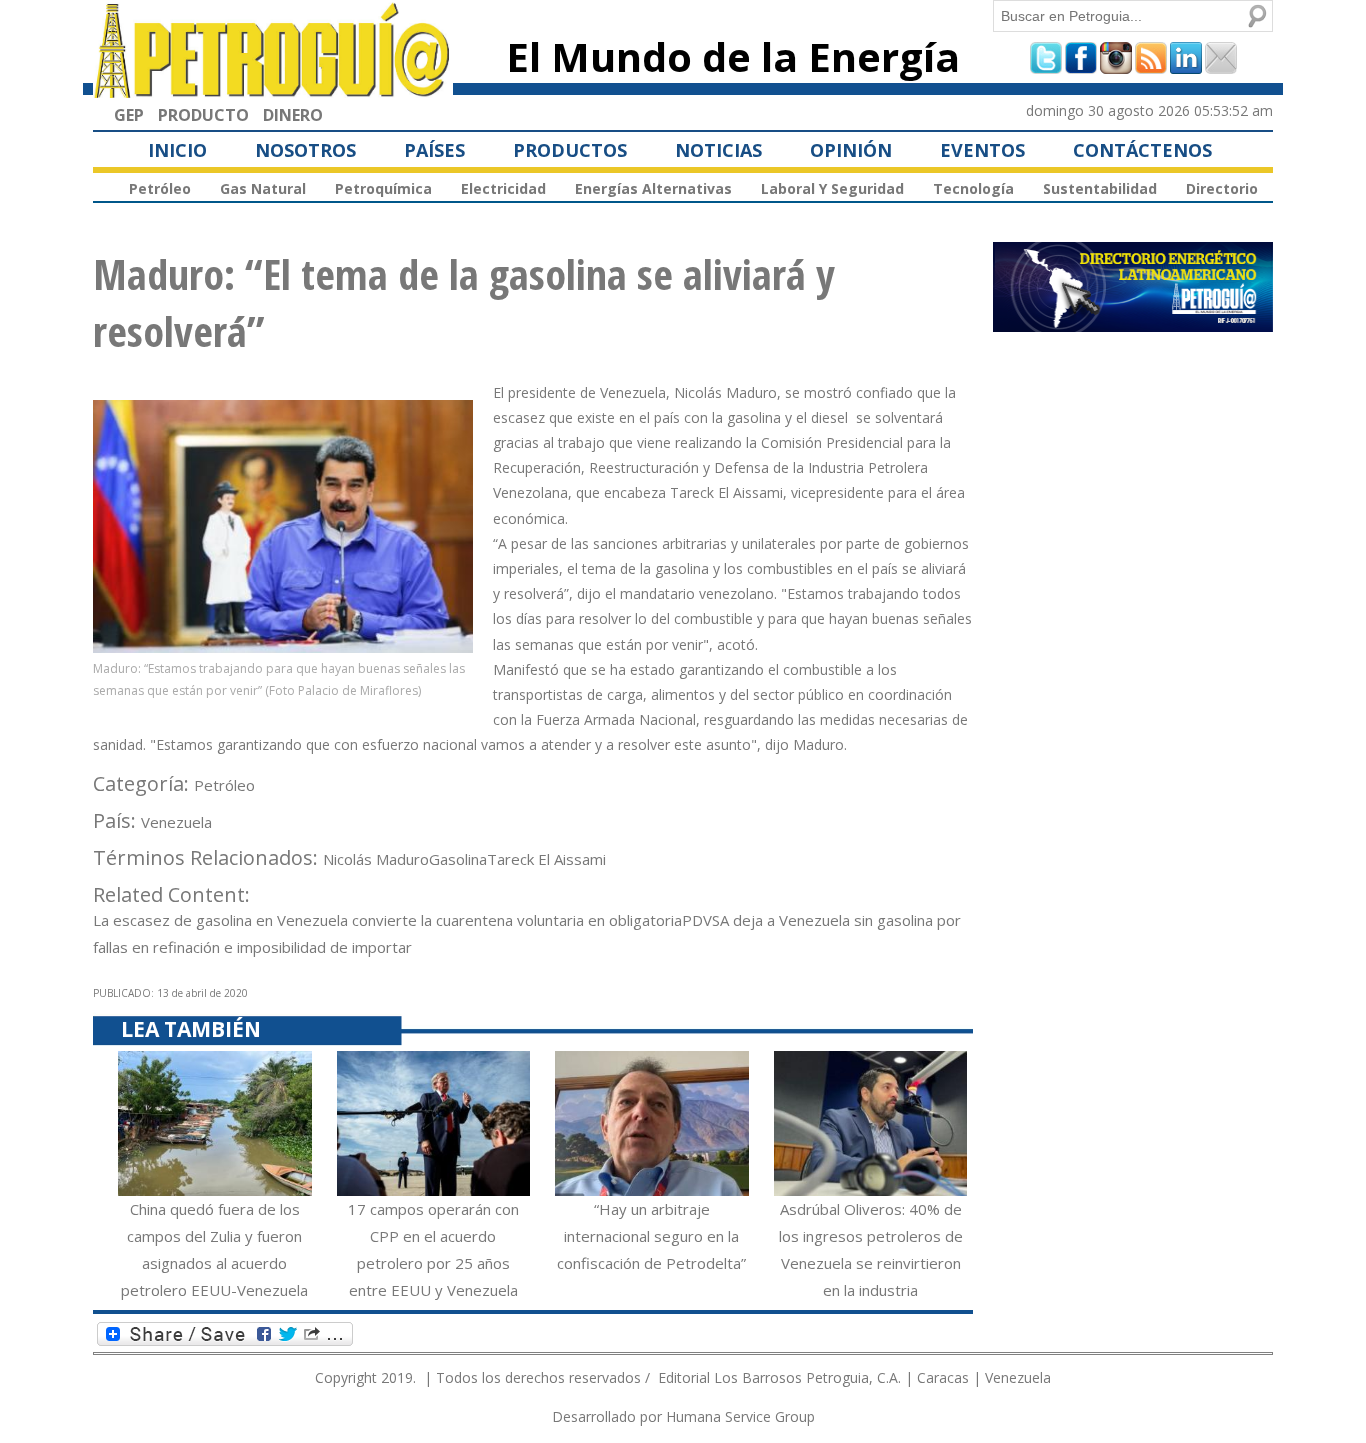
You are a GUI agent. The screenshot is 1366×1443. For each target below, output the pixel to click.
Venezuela (176, 822)
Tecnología (973, 188)
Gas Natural (263, 188)
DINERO (293, 115)
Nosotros (305, 150)
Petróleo (160, 188)
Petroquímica (383, 188)
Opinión (851, 150)
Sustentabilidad (1100, 188)
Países (434, 150)
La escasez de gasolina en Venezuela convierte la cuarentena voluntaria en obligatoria (387, 920)
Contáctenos (1142, 150)
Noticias (718, 150)
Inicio (177, 150)
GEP (129, 115)
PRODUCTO (203, 115)
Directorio (1222, 188)
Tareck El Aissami (546, 859)
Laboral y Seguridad (832, 188)
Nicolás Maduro (376, 859)
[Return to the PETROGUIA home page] (273, 89)
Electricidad (503, 188)
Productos (570, 150)
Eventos (982, 150)
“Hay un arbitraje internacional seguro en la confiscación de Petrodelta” (651, 1236)
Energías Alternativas (653, 188)
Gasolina (458, 859)
